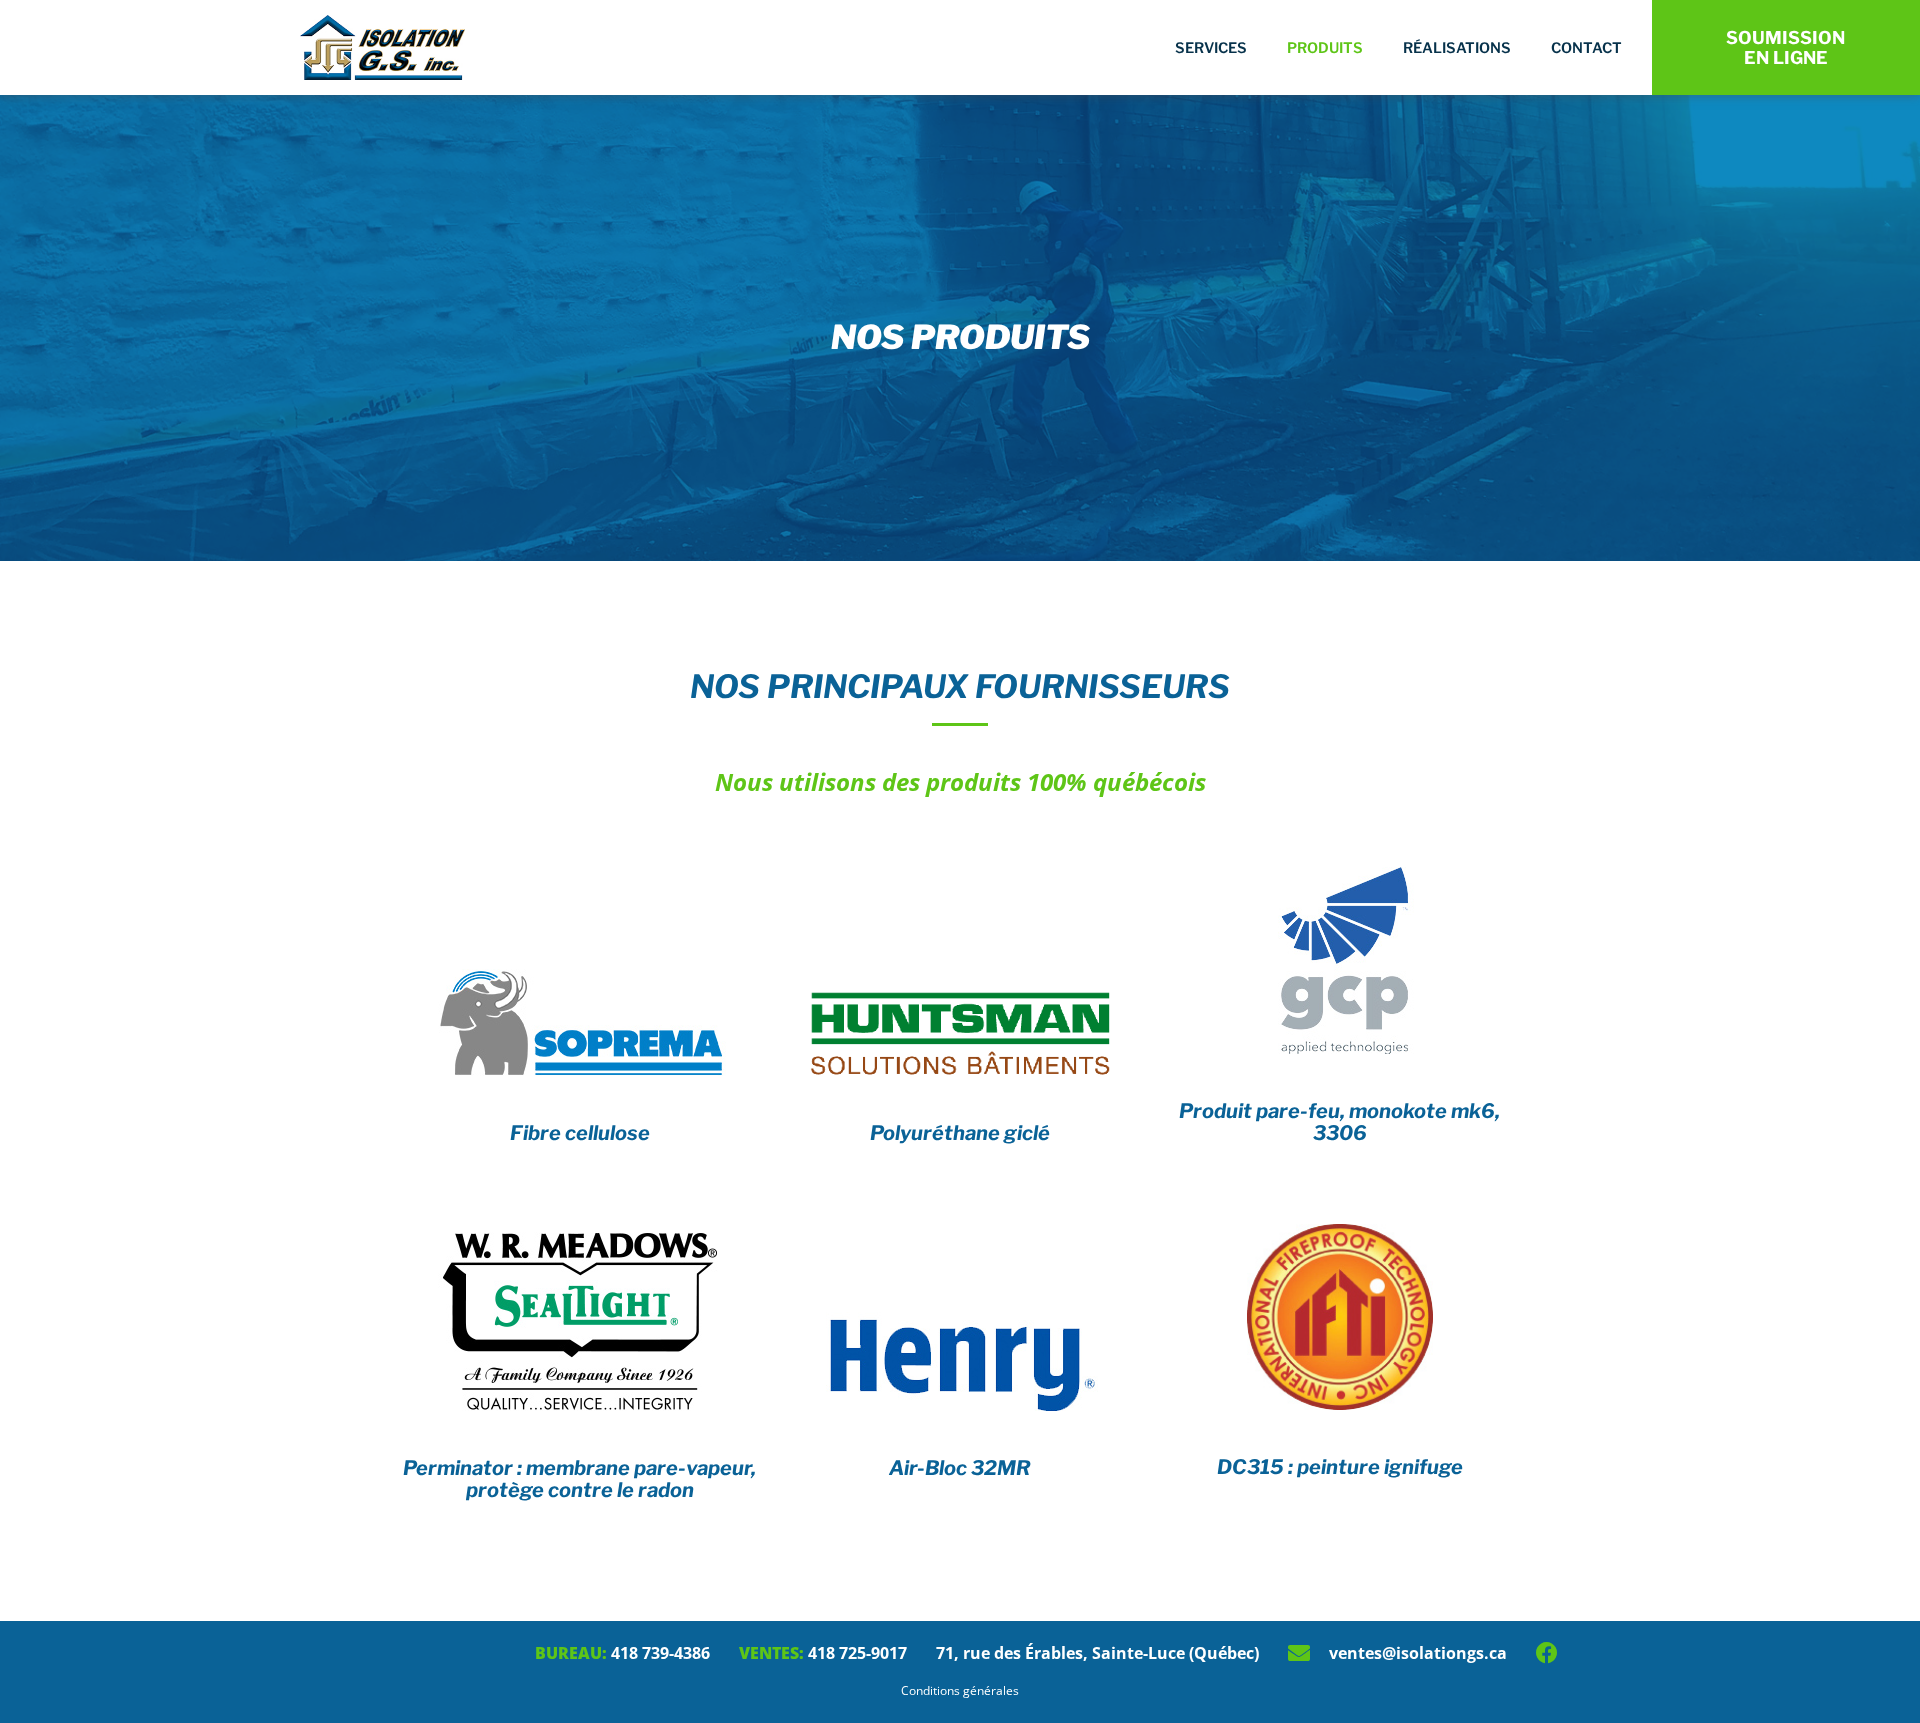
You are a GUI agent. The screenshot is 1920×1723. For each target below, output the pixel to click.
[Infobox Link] (580, 1021)
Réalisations (1457, 48)
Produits (1325, 48)
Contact (1586, 48)
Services (1211, 48)
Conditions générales (960, 1690)
